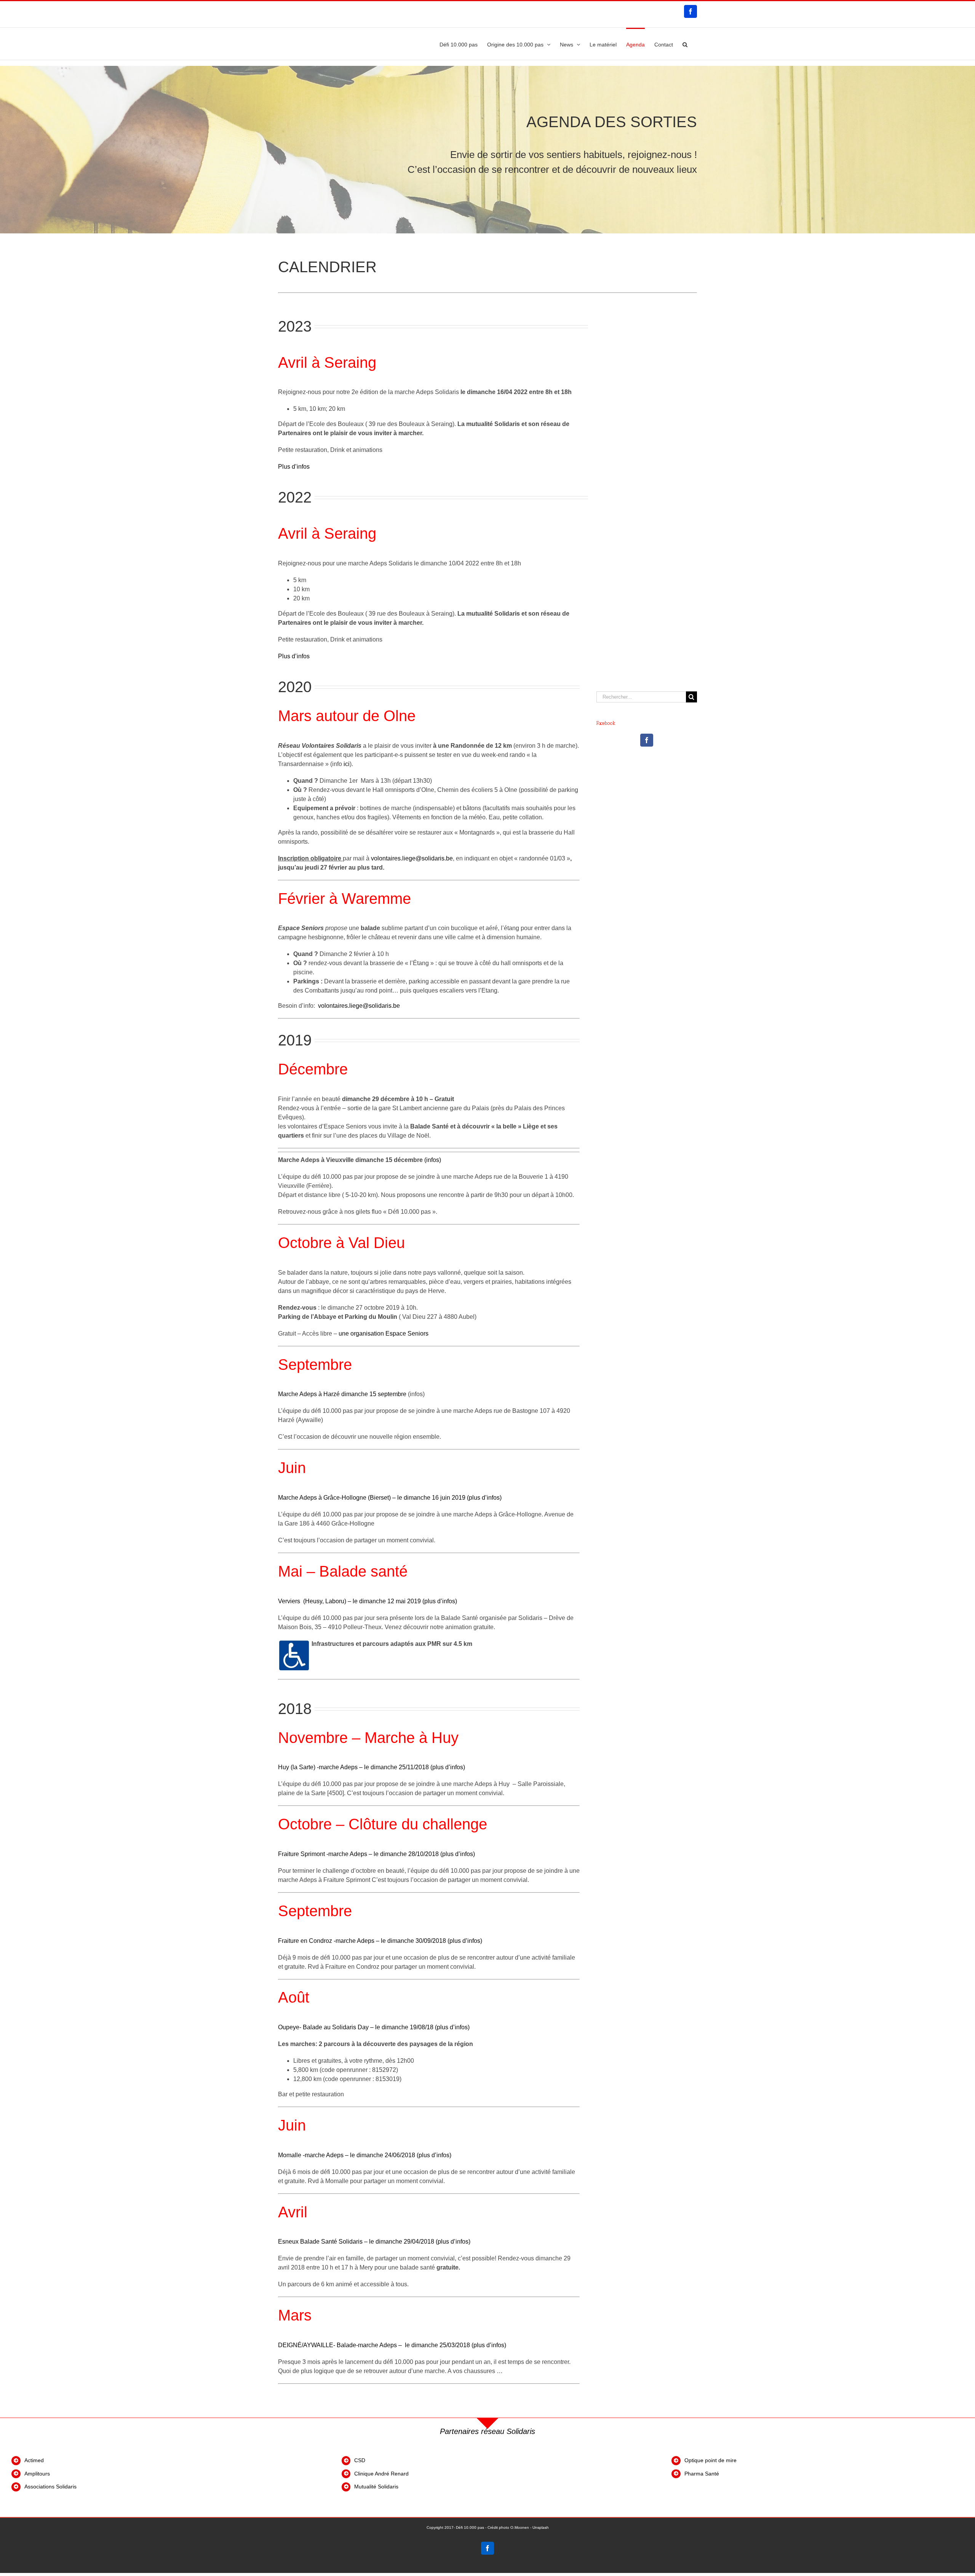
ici (347, 764)
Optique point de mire (710, 2460)
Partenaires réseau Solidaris (487, 2431)
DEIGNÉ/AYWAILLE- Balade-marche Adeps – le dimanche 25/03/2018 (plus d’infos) (392, 2345)
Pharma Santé (702, 2474)
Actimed (34, 2460)
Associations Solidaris (50, 2487)
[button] (685, 44)
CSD (360, 2460)
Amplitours (37, 2474)
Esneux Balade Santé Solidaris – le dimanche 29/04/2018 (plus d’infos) (374, 2242)
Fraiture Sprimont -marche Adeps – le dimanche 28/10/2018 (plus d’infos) (376, 1854)
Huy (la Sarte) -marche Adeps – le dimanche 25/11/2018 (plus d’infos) (372, 1767)
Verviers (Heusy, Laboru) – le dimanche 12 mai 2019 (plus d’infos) (368, 1601)
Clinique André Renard (382, 2474)
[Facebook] (647, 740)
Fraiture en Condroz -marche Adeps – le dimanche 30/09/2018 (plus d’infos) (380, 1941)
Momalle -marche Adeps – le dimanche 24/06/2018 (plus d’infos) (365, 2155)
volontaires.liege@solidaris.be (412, 858)
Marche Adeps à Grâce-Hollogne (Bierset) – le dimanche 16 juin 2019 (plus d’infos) (390, 1498)
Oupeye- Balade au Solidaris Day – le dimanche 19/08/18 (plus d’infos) (374, 2027)
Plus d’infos (294, 467)
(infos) (433, 1160)
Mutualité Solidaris (376, 2487)
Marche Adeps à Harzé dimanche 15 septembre (342, 1394)
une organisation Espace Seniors (384, 1333)
